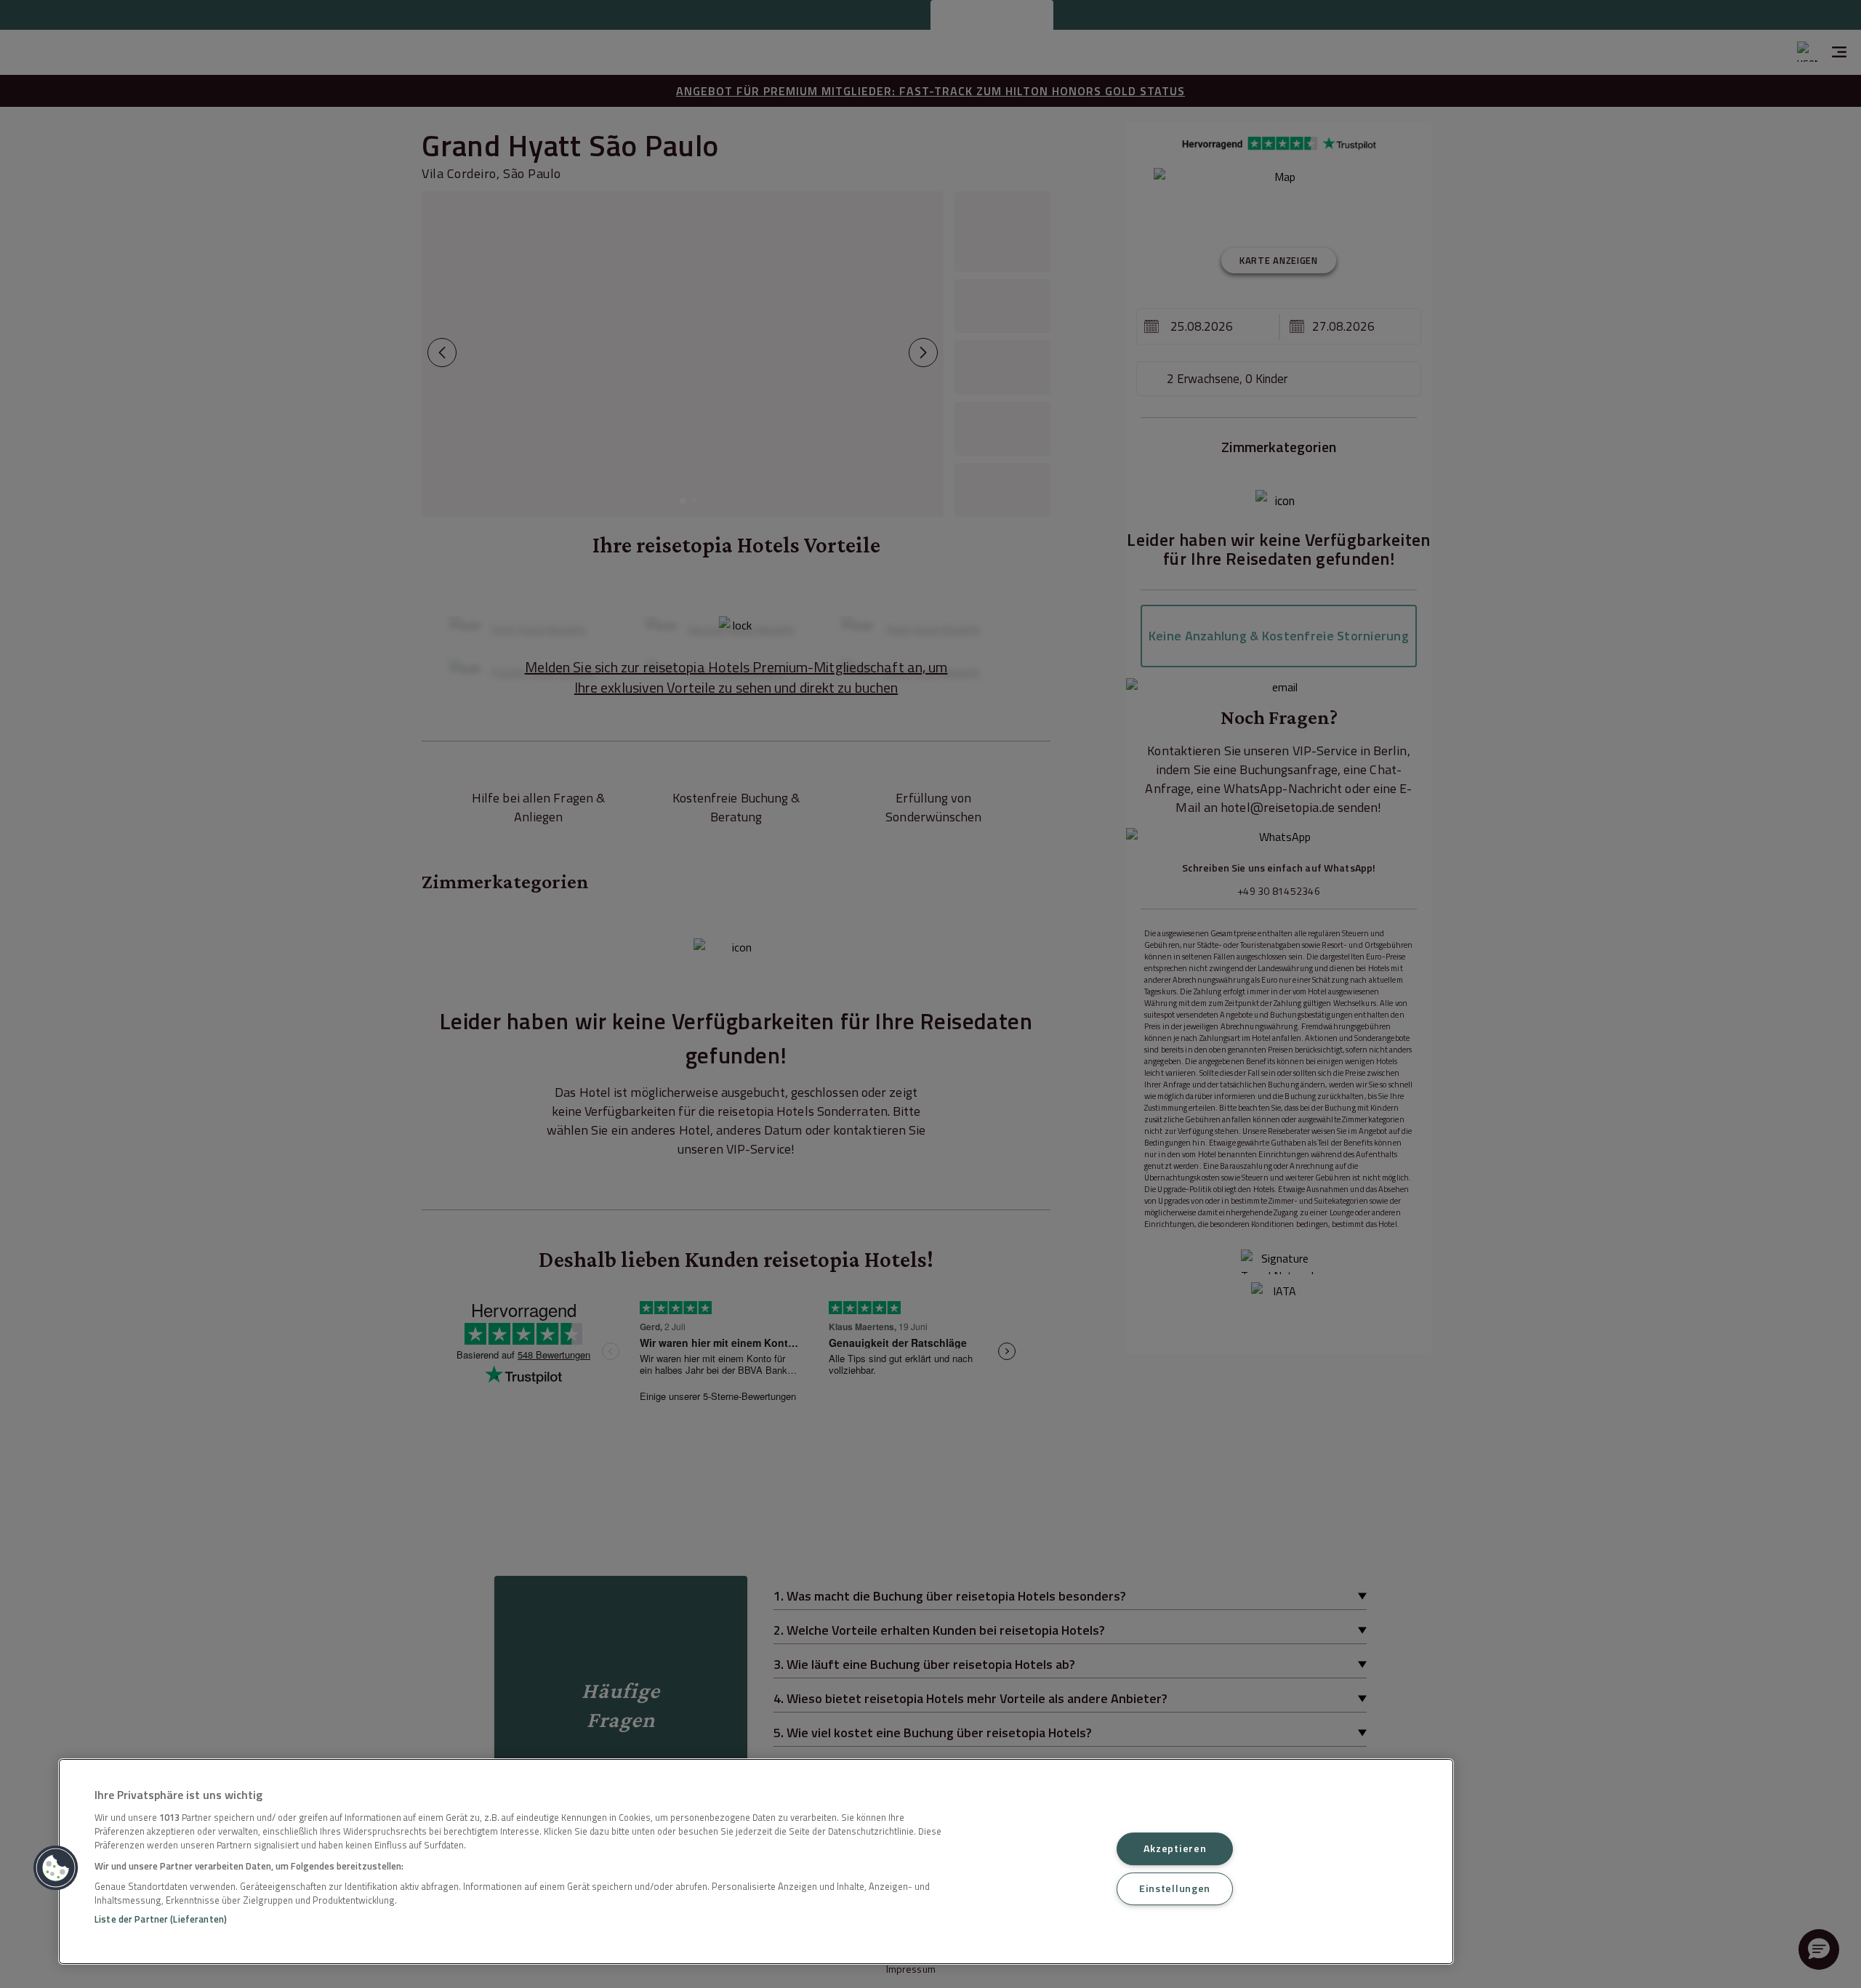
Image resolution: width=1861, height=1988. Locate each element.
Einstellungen (1175, 1888)
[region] (756, 1862)
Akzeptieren (1175, 1848)
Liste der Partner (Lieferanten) (161, 1919)
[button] (56, 1868)
